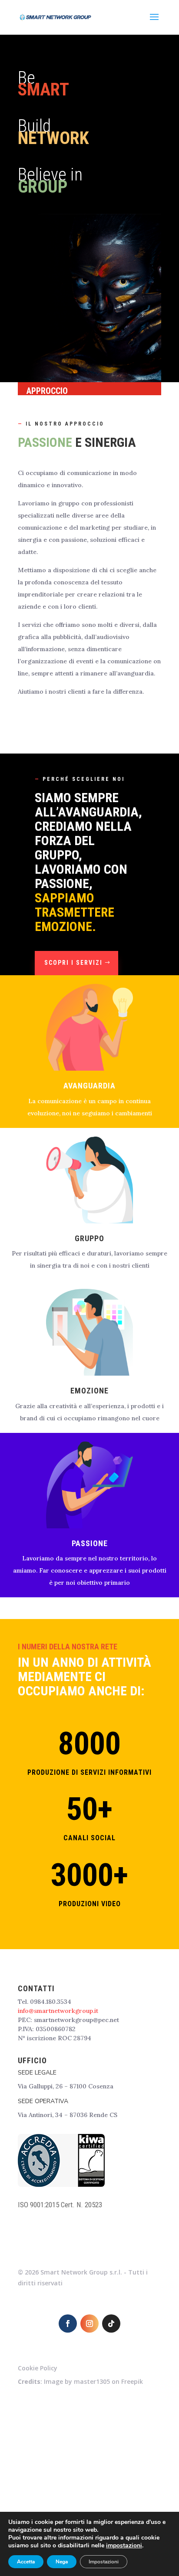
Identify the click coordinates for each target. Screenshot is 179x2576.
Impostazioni (104, 2562)
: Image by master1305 (64, 2381)
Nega (62, 2562)
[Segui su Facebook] (68, 2324)
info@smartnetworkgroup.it (58, 2011)
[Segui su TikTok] (111, 2324)
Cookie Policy (38, 2368)
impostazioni (124, 2546)
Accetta (26, 2562)
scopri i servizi (73, 963)
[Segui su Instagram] (89, 2324)
